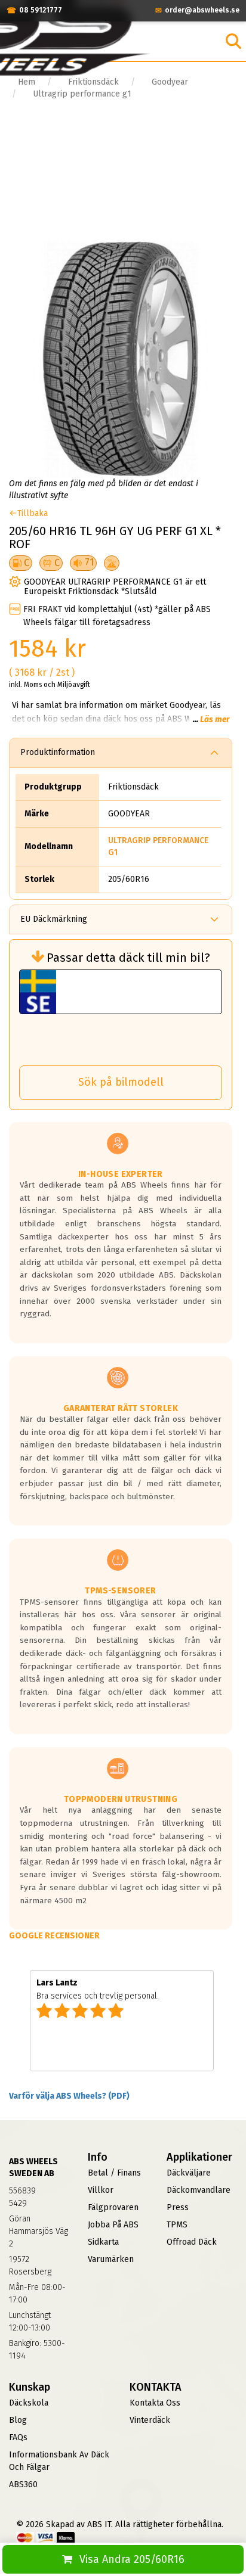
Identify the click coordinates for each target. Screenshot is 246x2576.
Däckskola (29, 2403)
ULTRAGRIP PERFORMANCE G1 (158, 846)
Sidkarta (103, 2242)
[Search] (233, 41)
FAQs (18, 2437)
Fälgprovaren (113, 2207)
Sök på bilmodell (121, 1082)
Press (178, 2207)
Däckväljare (189, 2173)
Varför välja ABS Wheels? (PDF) (69, 2096)
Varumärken (111, 2259)
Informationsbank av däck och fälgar (59, 2461)
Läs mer (215, 720)
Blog (18, 2420)
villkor (101, 2190)
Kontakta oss (155, 2403)
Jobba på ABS (113, 2225)
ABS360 (23, 2485)
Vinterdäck (150, 2420)
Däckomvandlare (199, 2190)
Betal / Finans (114, 2173)
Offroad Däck (192, 2242)
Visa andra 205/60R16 (132, 2559)
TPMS (177, 2225)
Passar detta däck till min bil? (128, 958)
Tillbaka (33, 513)
